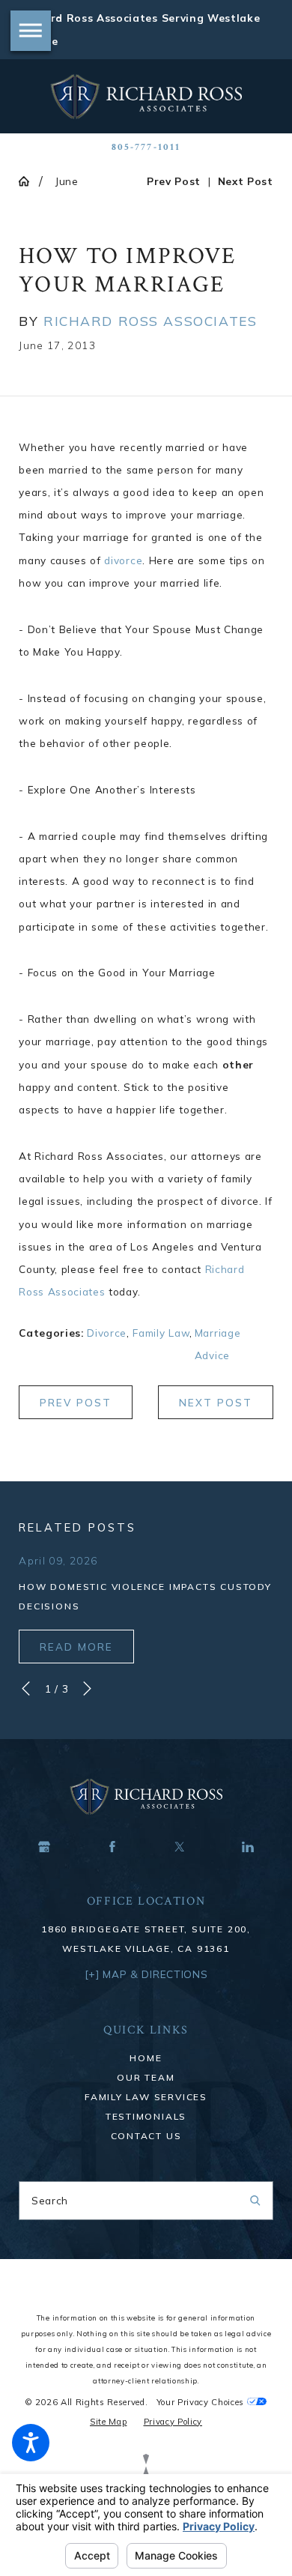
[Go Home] (29, 181)
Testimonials (146, 2116)
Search (50, 2200)
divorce (123, 560)
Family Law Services (146, 2097)
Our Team (146, 2077)
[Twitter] (180, 1846)
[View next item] (87, 1688)
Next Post (216, 1403)
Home (146, 2058)
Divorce (107, 1333)
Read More (76, 1647)
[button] (31, 2443)
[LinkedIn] (248, 1846)
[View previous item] (26, 1688)
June (67, 181)
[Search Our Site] (255, 2201)
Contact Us (146, 2136)
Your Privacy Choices (202, 2402)
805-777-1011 (146, 147)
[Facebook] (112, 1846)
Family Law (161, 1333)
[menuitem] (146, 2058)
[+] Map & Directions (146, 1974)
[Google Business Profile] (44, 1846)
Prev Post (76, 1403)
